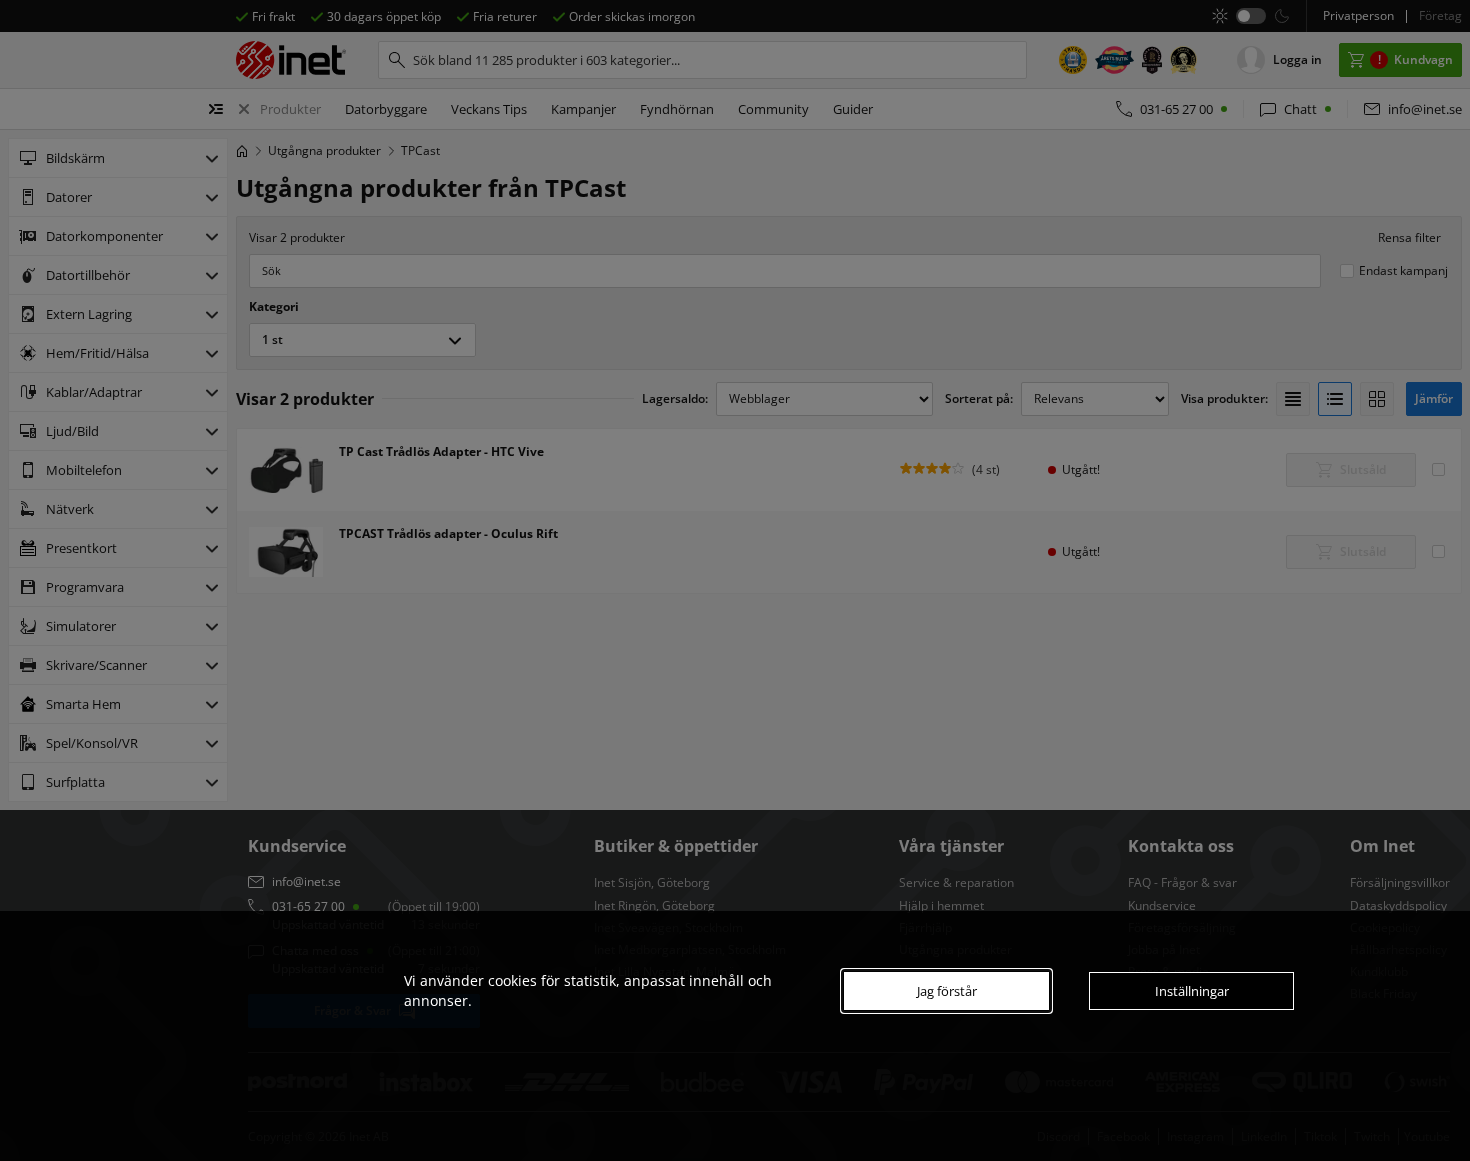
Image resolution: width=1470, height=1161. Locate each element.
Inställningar (1192, 991)
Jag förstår (947, 991)
